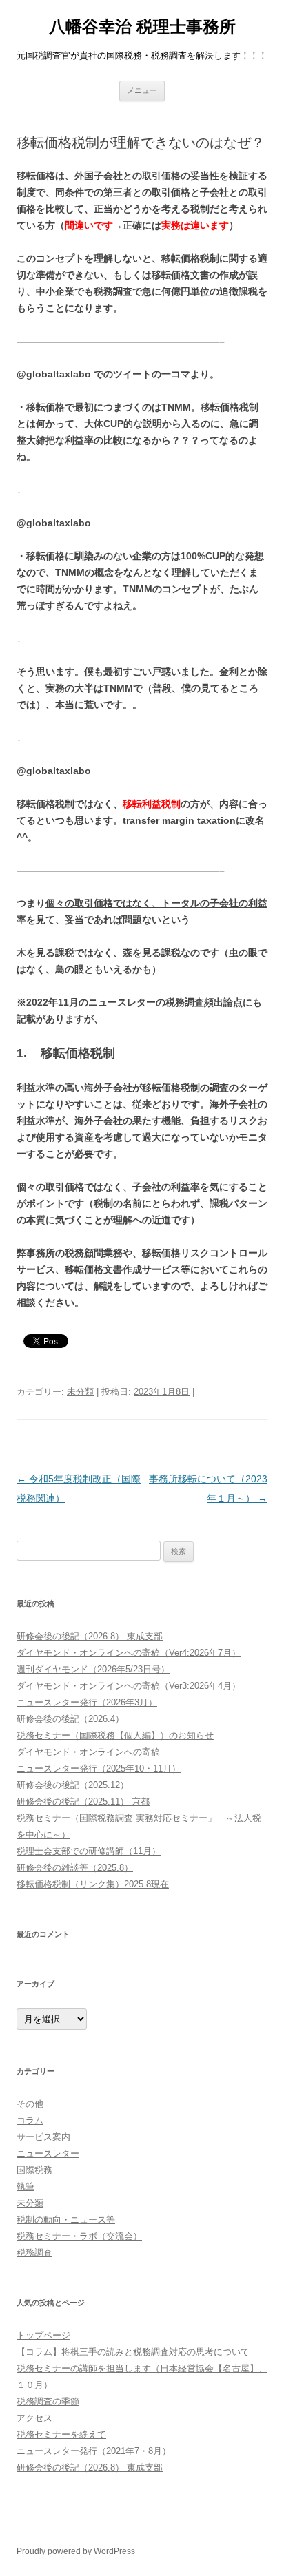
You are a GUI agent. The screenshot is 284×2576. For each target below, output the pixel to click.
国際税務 (34, 2170)
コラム (30, 2120)
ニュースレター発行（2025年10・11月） (99, 1768)
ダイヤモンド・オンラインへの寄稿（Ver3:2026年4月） (129, 1686)
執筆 (26, 2187)
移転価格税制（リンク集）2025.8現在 (93, 1884)
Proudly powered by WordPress (76, 2551)
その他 (30, 2104)
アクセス (34, 2418)
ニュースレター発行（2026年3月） (87, 1702)
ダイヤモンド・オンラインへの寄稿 (88, 1752)
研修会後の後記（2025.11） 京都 (83, 1801)
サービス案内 (43, 2137)
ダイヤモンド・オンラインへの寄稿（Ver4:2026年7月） (129, 1653)
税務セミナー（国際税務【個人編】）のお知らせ (115, 1735)
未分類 (80, 1392)
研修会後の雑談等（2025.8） (75, 1868)
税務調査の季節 (48, 2401)
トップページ (43, 2335)
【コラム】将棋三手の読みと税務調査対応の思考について (133, 2352)
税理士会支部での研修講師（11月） (89, 1851)
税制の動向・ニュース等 (66, 2220)
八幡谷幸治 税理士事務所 (142, 27)
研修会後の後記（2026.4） (70, 1719)
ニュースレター (48, 2153)
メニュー (142, 90)
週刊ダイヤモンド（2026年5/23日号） (93, 1669)
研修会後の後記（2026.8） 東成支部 (90, 1636)
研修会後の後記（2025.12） (73, 1785)
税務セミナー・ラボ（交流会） (79, 2236)
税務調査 (34, 2253)
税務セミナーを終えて (61, 2434)
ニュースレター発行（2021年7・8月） (94, 2451)
